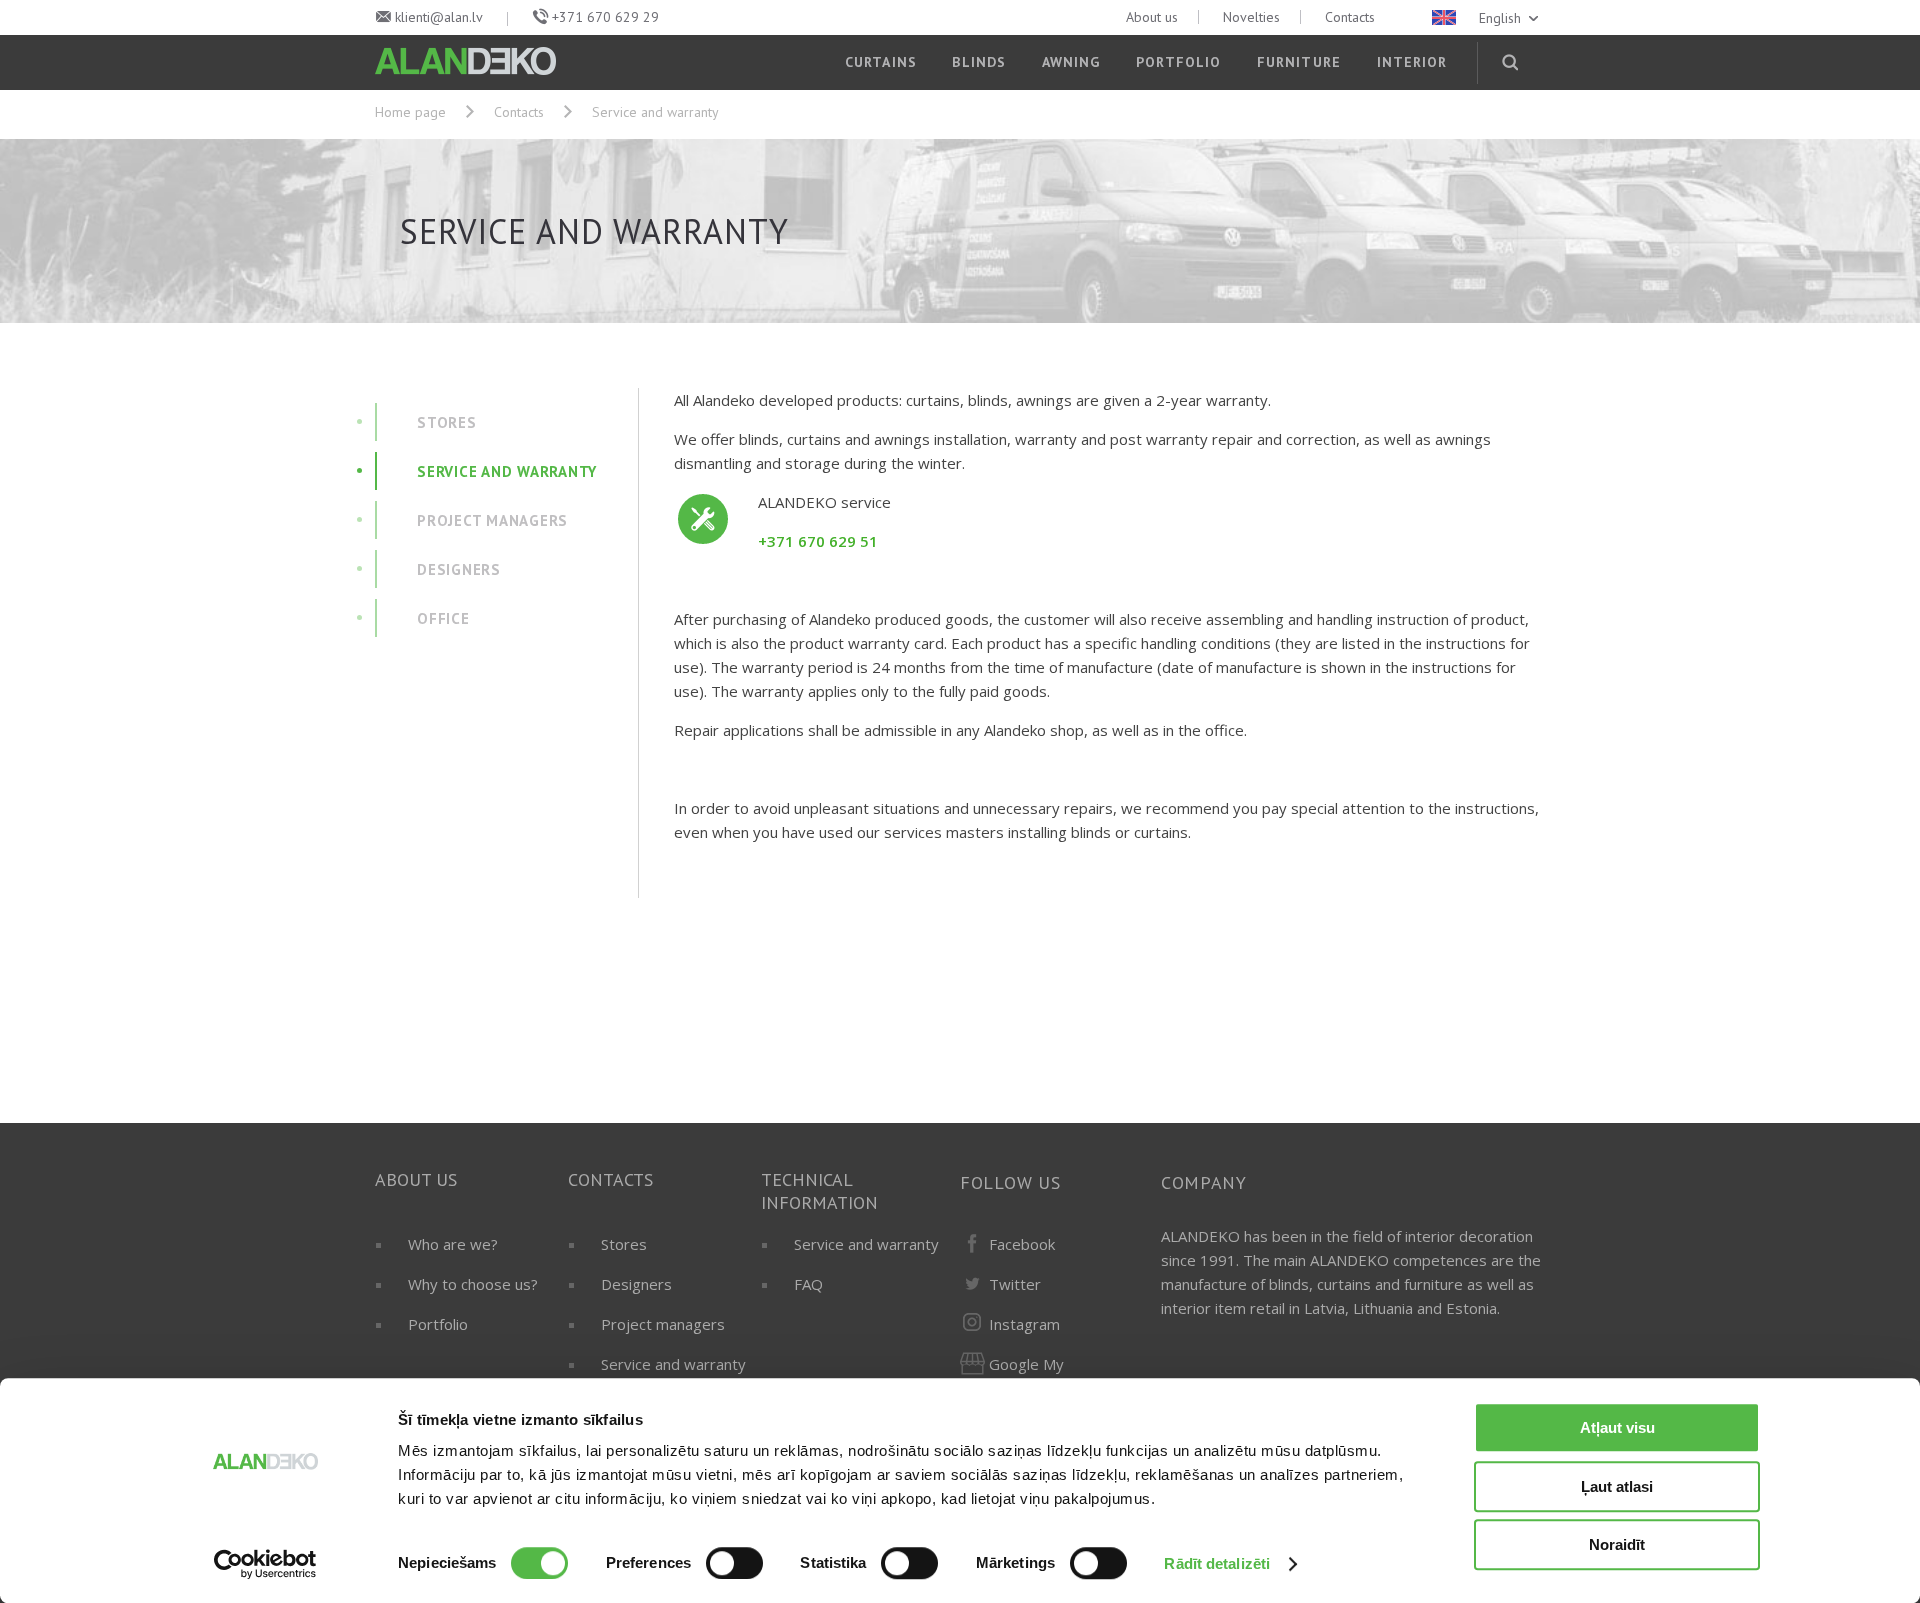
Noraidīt (1617, 1544)
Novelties (1251, 17)
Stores (624, 1244)
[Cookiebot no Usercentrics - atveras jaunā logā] (265, 1564)
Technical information (819, 1191)
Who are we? (453, 1244)
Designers (636, 1284)
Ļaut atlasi (1617, 1486)
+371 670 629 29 (605, 17)
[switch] (734, 1563)
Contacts (1350, 17)
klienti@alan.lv (439, 17)
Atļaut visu (1617, 1427)
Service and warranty (673, 1364)
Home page (410, 112)
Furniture (1299, 62)
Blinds (979, 62)
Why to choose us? (473, 1284)
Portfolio (1178, 62)
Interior (1412, 62)
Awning (1071, 62)
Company (1204, 1182)
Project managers (663, 1324)
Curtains (881, 62)
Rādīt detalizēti (1217, 1563)
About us (1152, 17)
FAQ (808, 1284)
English (1502, 18)
